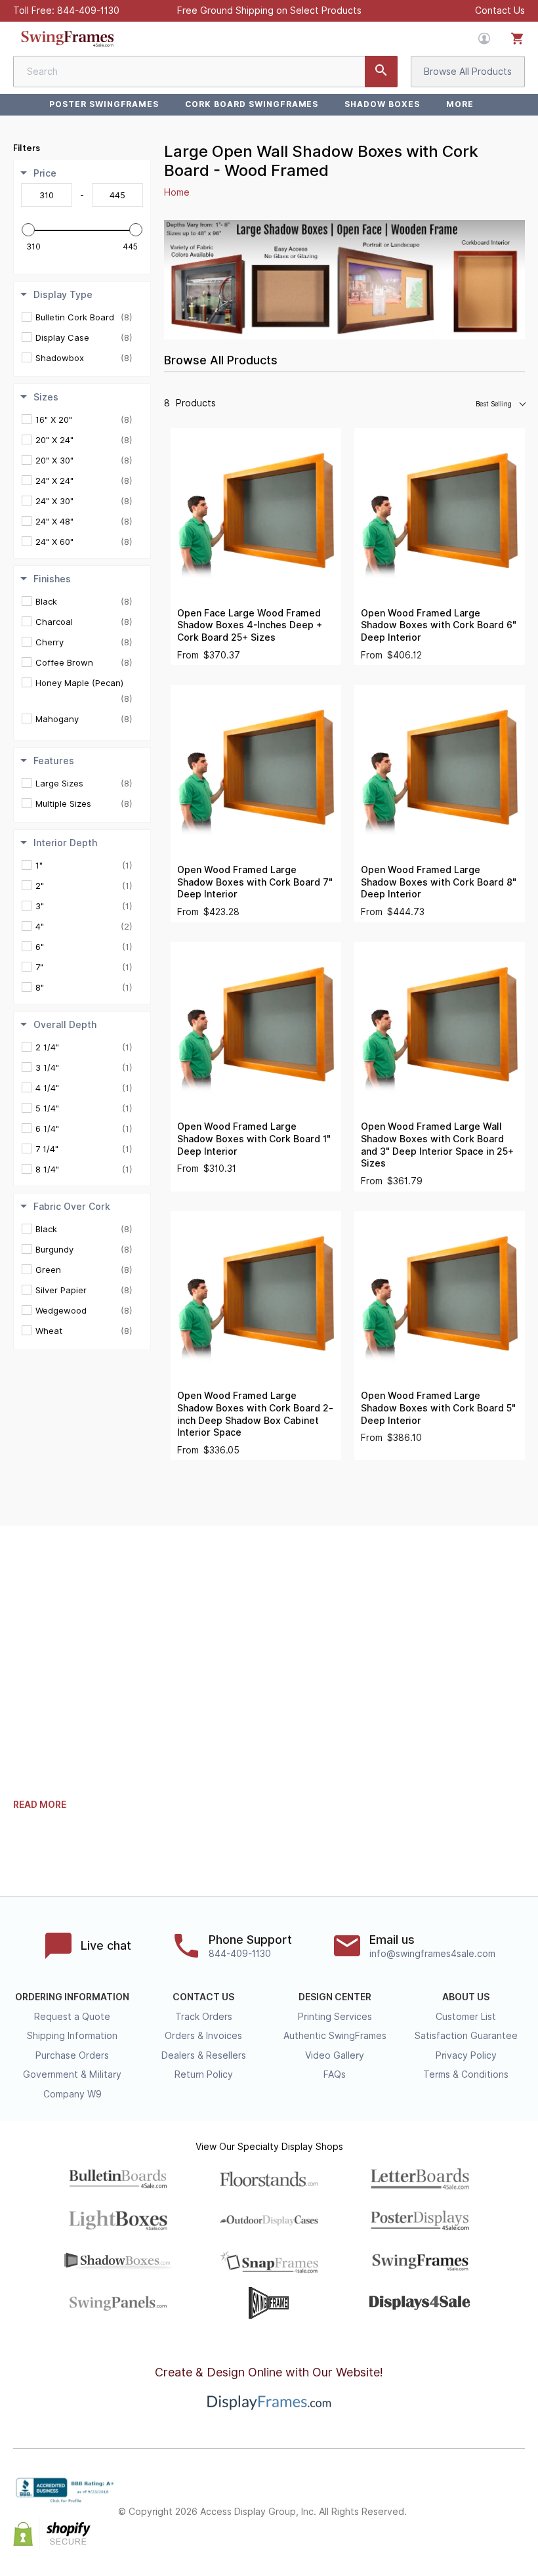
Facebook (430, 2501)
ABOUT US (466, 1997)
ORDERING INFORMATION (72, 1997)
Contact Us (500, 11)
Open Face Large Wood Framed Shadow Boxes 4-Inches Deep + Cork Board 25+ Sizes (250, 625)
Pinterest (488, 2501)
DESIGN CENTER (335, 1997)
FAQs (335, 2074)
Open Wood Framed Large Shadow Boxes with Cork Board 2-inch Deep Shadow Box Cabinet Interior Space (255, 1414)
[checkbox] (84, 317)
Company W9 (72, 2094)
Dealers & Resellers (204, 2055)
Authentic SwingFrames (335, 2036)
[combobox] (205, 72)
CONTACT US (203, 1997)
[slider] (28, 230)
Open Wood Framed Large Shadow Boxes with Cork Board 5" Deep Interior (438, 1408)
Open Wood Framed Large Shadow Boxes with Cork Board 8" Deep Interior (439, 882)
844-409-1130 (88, 11)
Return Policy (204, 2074)
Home (177, 192)
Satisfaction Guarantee (466, 2036)
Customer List (466, 2017)
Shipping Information (72, 2036)
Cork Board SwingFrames (252, 104)
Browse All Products (468, 72)
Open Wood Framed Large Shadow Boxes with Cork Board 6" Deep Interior (439, 625)
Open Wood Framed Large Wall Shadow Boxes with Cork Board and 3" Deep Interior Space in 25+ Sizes (437, 1145)
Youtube (517, 2523)
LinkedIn (517, 2501)
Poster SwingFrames (104, 104)
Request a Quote (72, 2017)
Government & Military (72, 2074)
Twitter (459, 2501)
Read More (40, 1805)
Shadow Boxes (382, 104)
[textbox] (47, 195)
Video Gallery (335, 2055)
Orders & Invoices (203, 2036)
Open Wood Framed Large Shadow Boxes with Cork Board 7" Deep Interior (255, 882)
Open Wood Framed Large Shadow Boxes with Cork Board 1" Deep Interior (254, 1139)
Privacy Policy (466, 2055)
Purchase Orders (72, 2055)
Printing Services (335, 2017)
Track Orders (204, 2017)
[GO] (381, 72)
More (460, 104)
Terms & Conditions (466, 2074)
